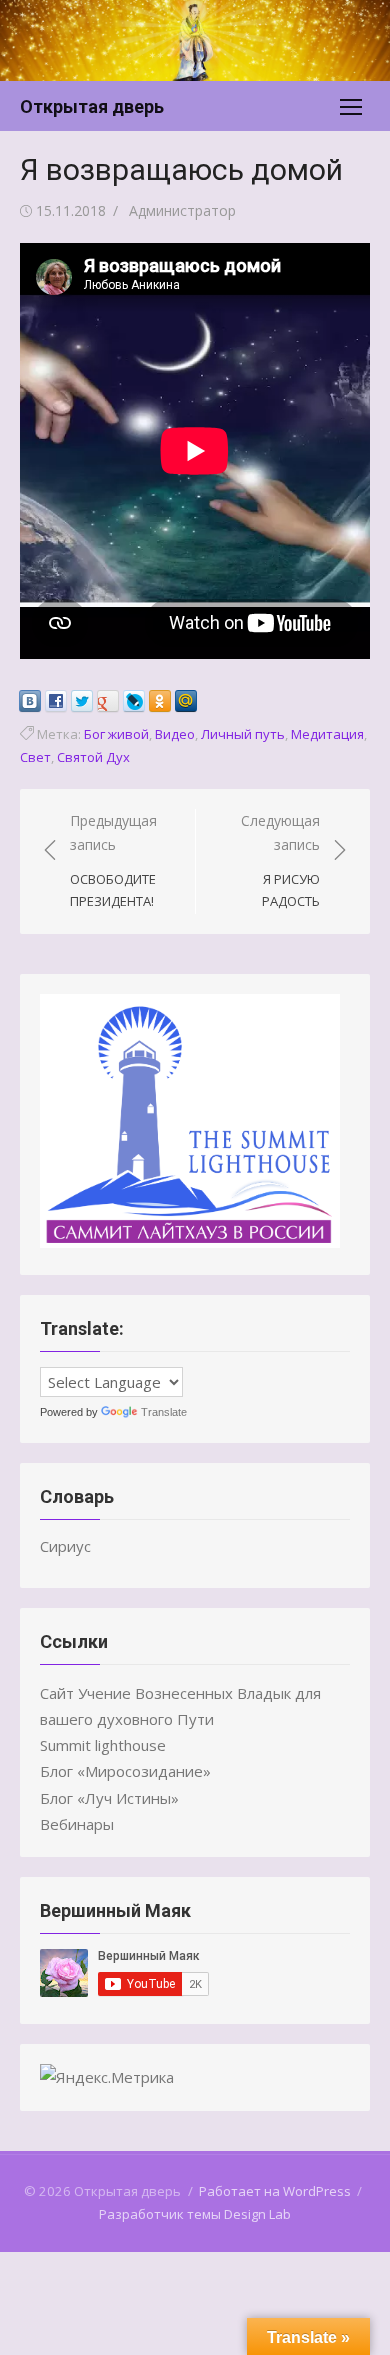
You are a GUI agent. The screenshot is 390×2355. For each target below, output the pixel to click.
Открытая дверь (92, 106)
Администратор (182, 210)
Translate (164, 1412)
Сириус (65, 1546)
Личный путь (243, 734)
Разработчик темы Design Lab (195, 2214)
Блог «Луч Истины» (109, 1798)
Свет (35, 757)
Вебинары (77, 1824)
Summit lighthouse (103, 1745)
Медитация (327, 734)
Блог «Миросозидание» (125, 1771)
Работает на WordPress (275, 2191)
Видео (175, 734)
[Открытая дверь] (195, 40)
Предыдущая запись (113, 861)
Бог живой (116, 734)
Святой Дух (93, 757)
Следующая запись (280, 861)
